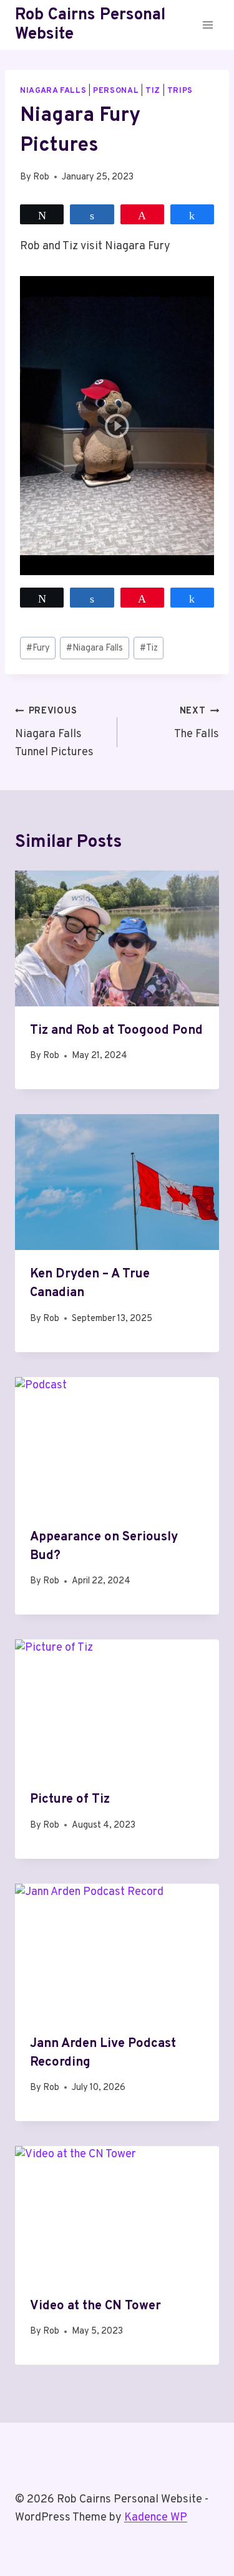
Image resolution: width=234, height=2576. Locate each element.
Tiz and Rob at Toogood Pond (116, 1031)
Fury (38, 648)
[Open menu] (207, 25)
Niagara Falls (53, 91)
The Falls (197, 723)
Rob (41, 177)
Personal (116, 91)
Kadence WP (156, 2518)
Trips (180, 91)
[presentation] (117, 938)
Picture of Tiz (70, 1800)
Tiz (153, 91)
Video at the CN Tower (95, 2306)
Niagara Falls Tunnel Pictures (54, 732)
